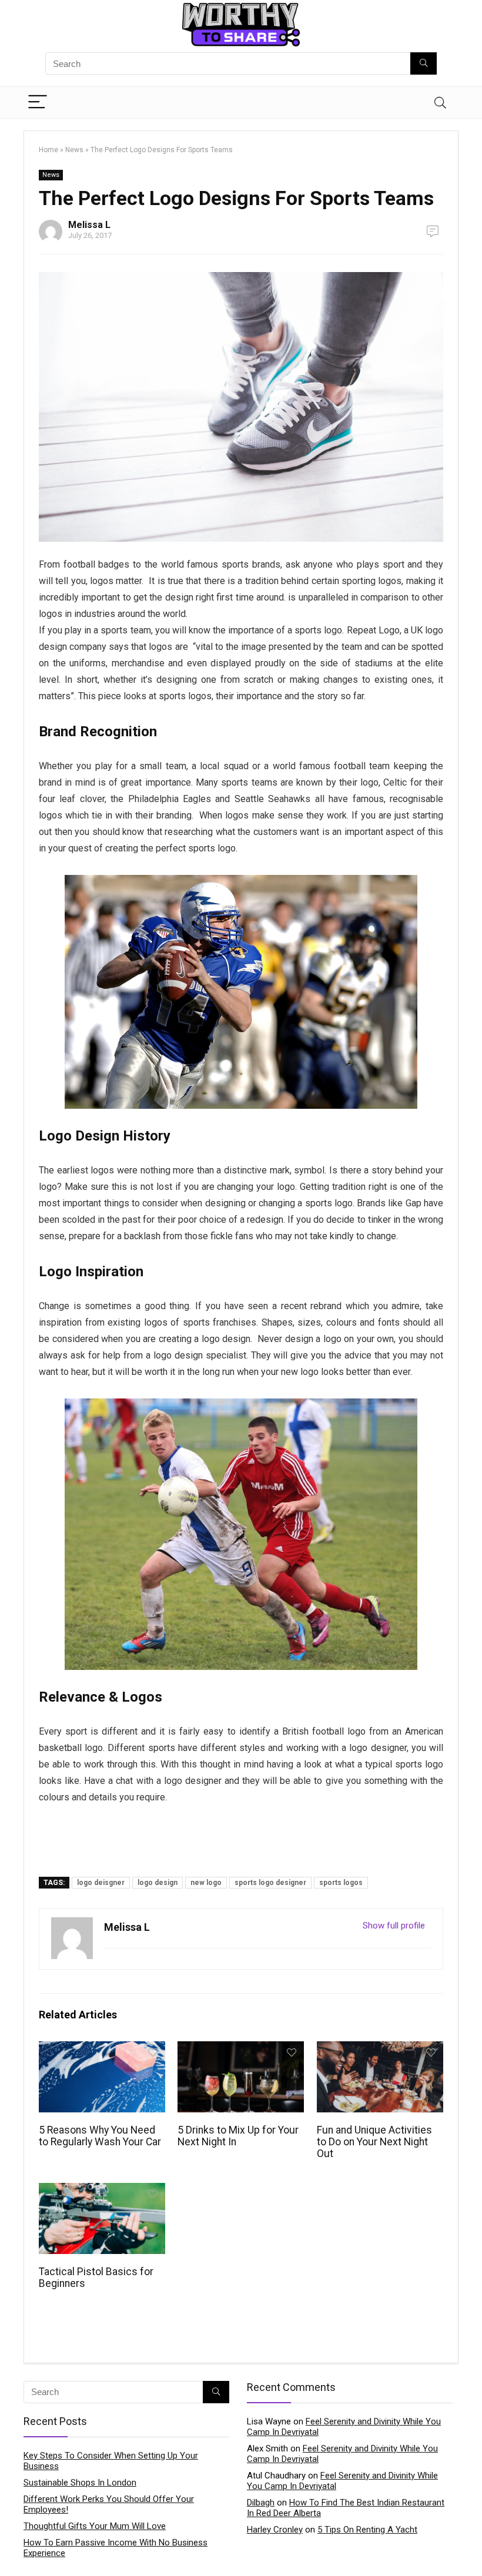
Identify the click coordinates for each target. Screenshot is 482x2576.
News (74, 150)
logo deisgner (101, 1883)
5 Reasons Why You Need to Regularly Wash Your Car (100, 2136)
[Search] (440, 103)
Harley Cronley (275, 2530)
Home (48, 150)
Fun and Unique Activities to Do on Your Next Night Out (374, 2142)
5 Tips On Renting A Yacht (367, 2530)
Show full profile (394, 1926)
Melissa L (89, 225)
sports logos (341, 1883)
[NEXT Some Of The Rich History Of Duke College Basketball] (470, 2547)
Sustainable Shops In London (80, 2483)
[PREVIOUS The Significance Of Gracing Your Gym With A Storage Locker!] (12, 2547)
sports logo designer (270, 1883)
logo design (158, 1883)
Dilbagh (261, 2503)
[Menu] (38, 103)
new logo (206, 1883)
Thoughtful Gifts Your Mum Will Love (95, 2526)
